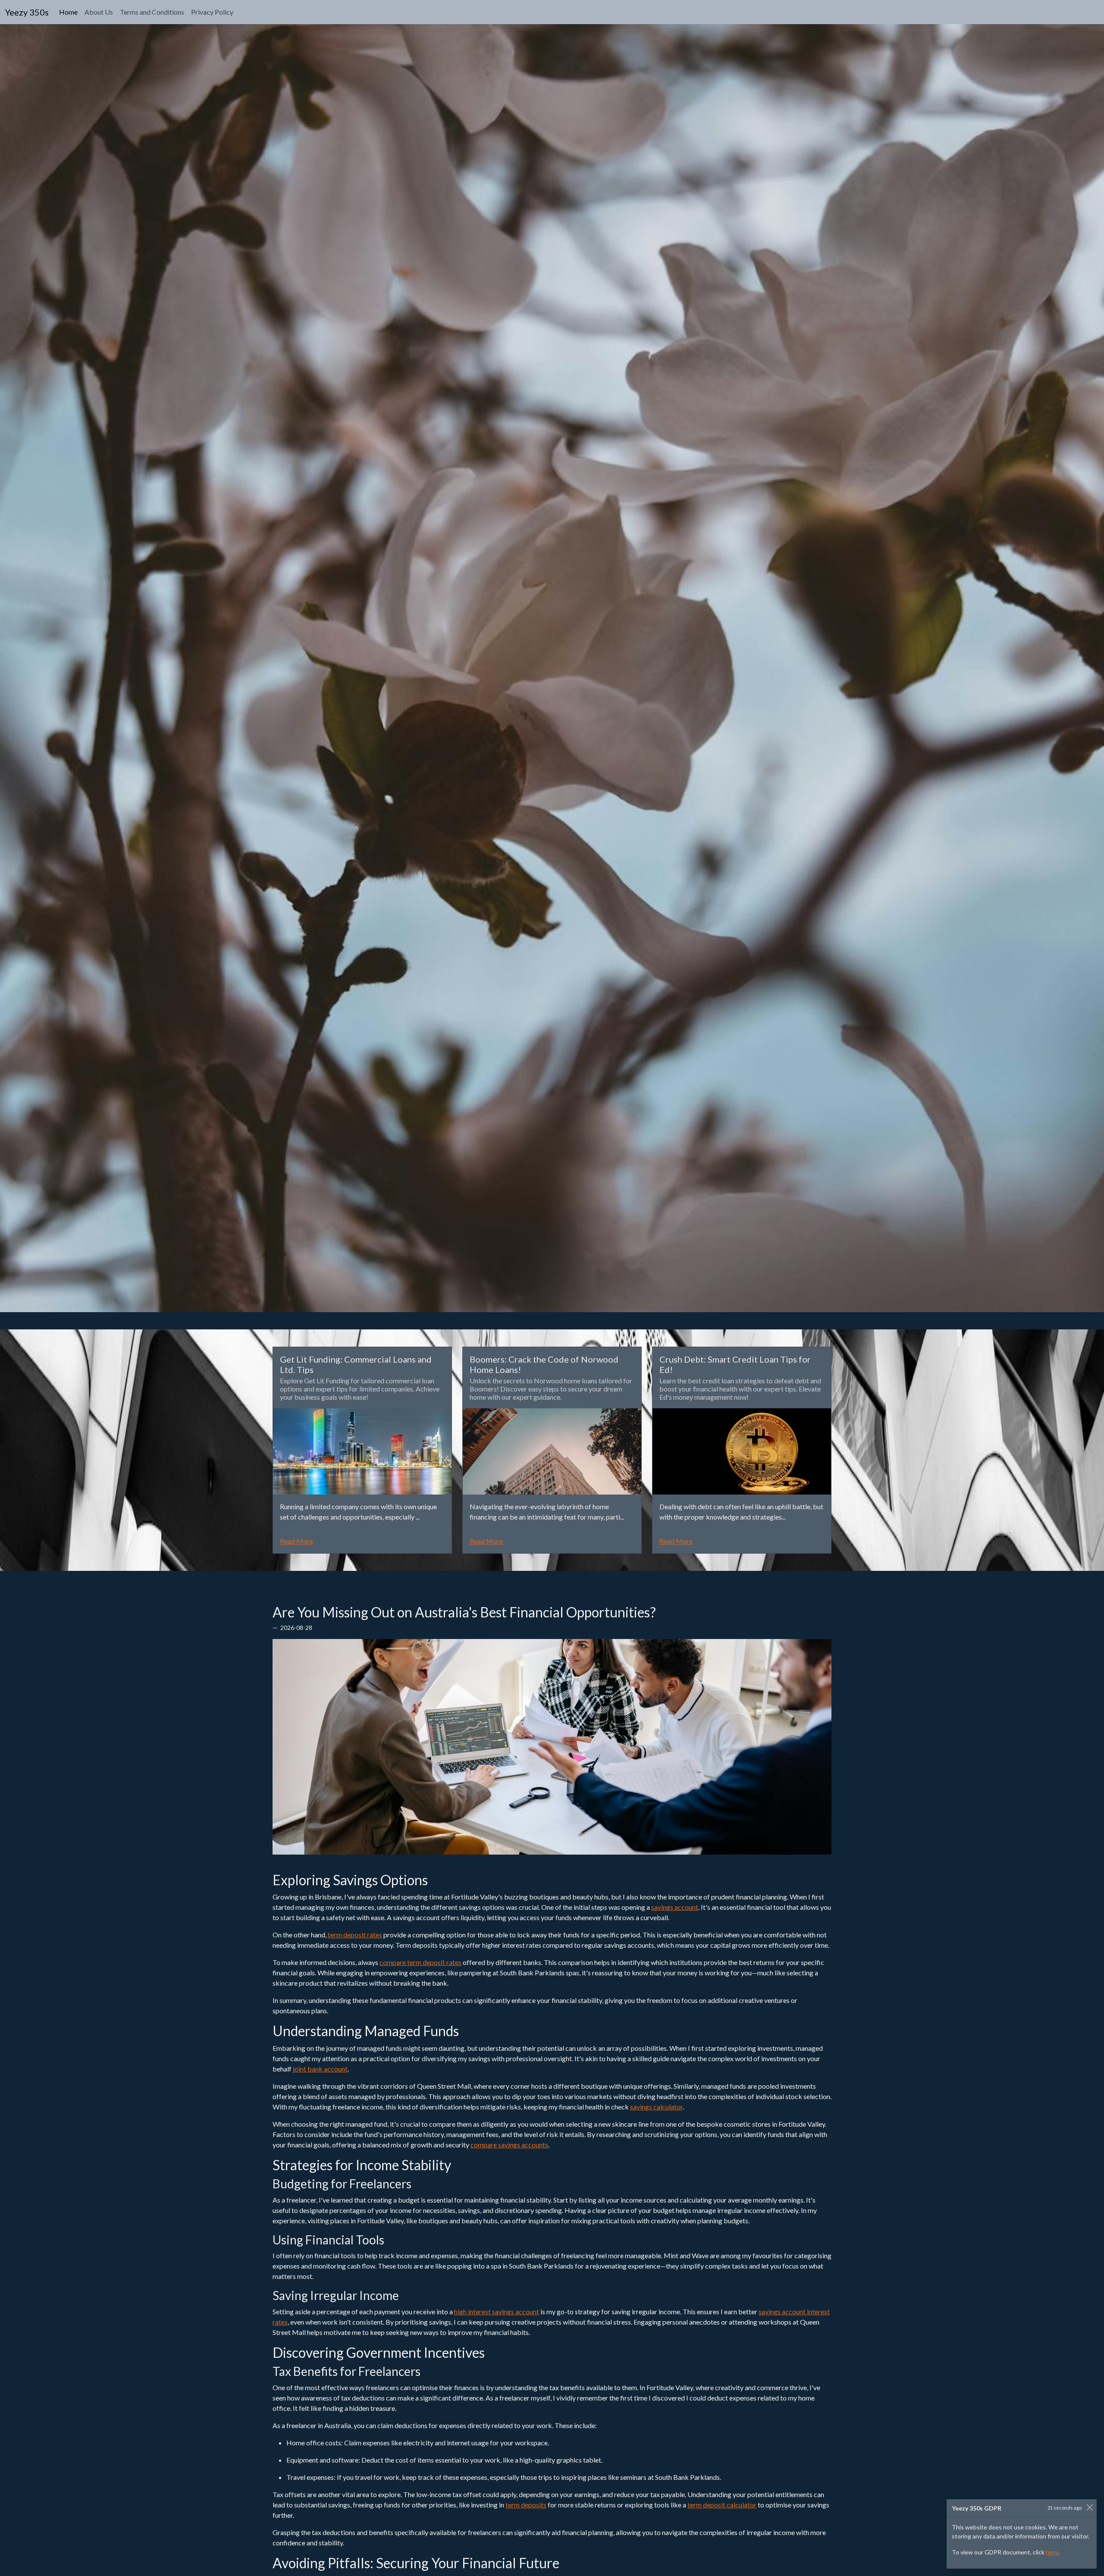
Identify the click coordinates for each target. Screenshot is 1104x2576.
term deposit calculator (722, 2505)
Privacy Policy (212, 12)
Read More (296, 1541)
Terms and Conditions (152, 12)
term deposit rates (355, 1935)
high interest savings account (497, 2311)
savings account (675, 1907)
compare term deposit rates (420, 1962)
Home (70, 12)
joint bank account (320, 2069)
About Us (99, 12)
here (1052, 2552)
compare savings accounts (509, 2145)
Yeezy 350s (27, 12)
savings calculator (656, 2107)
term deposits (526, 2505)
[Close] (1090, 2507)
